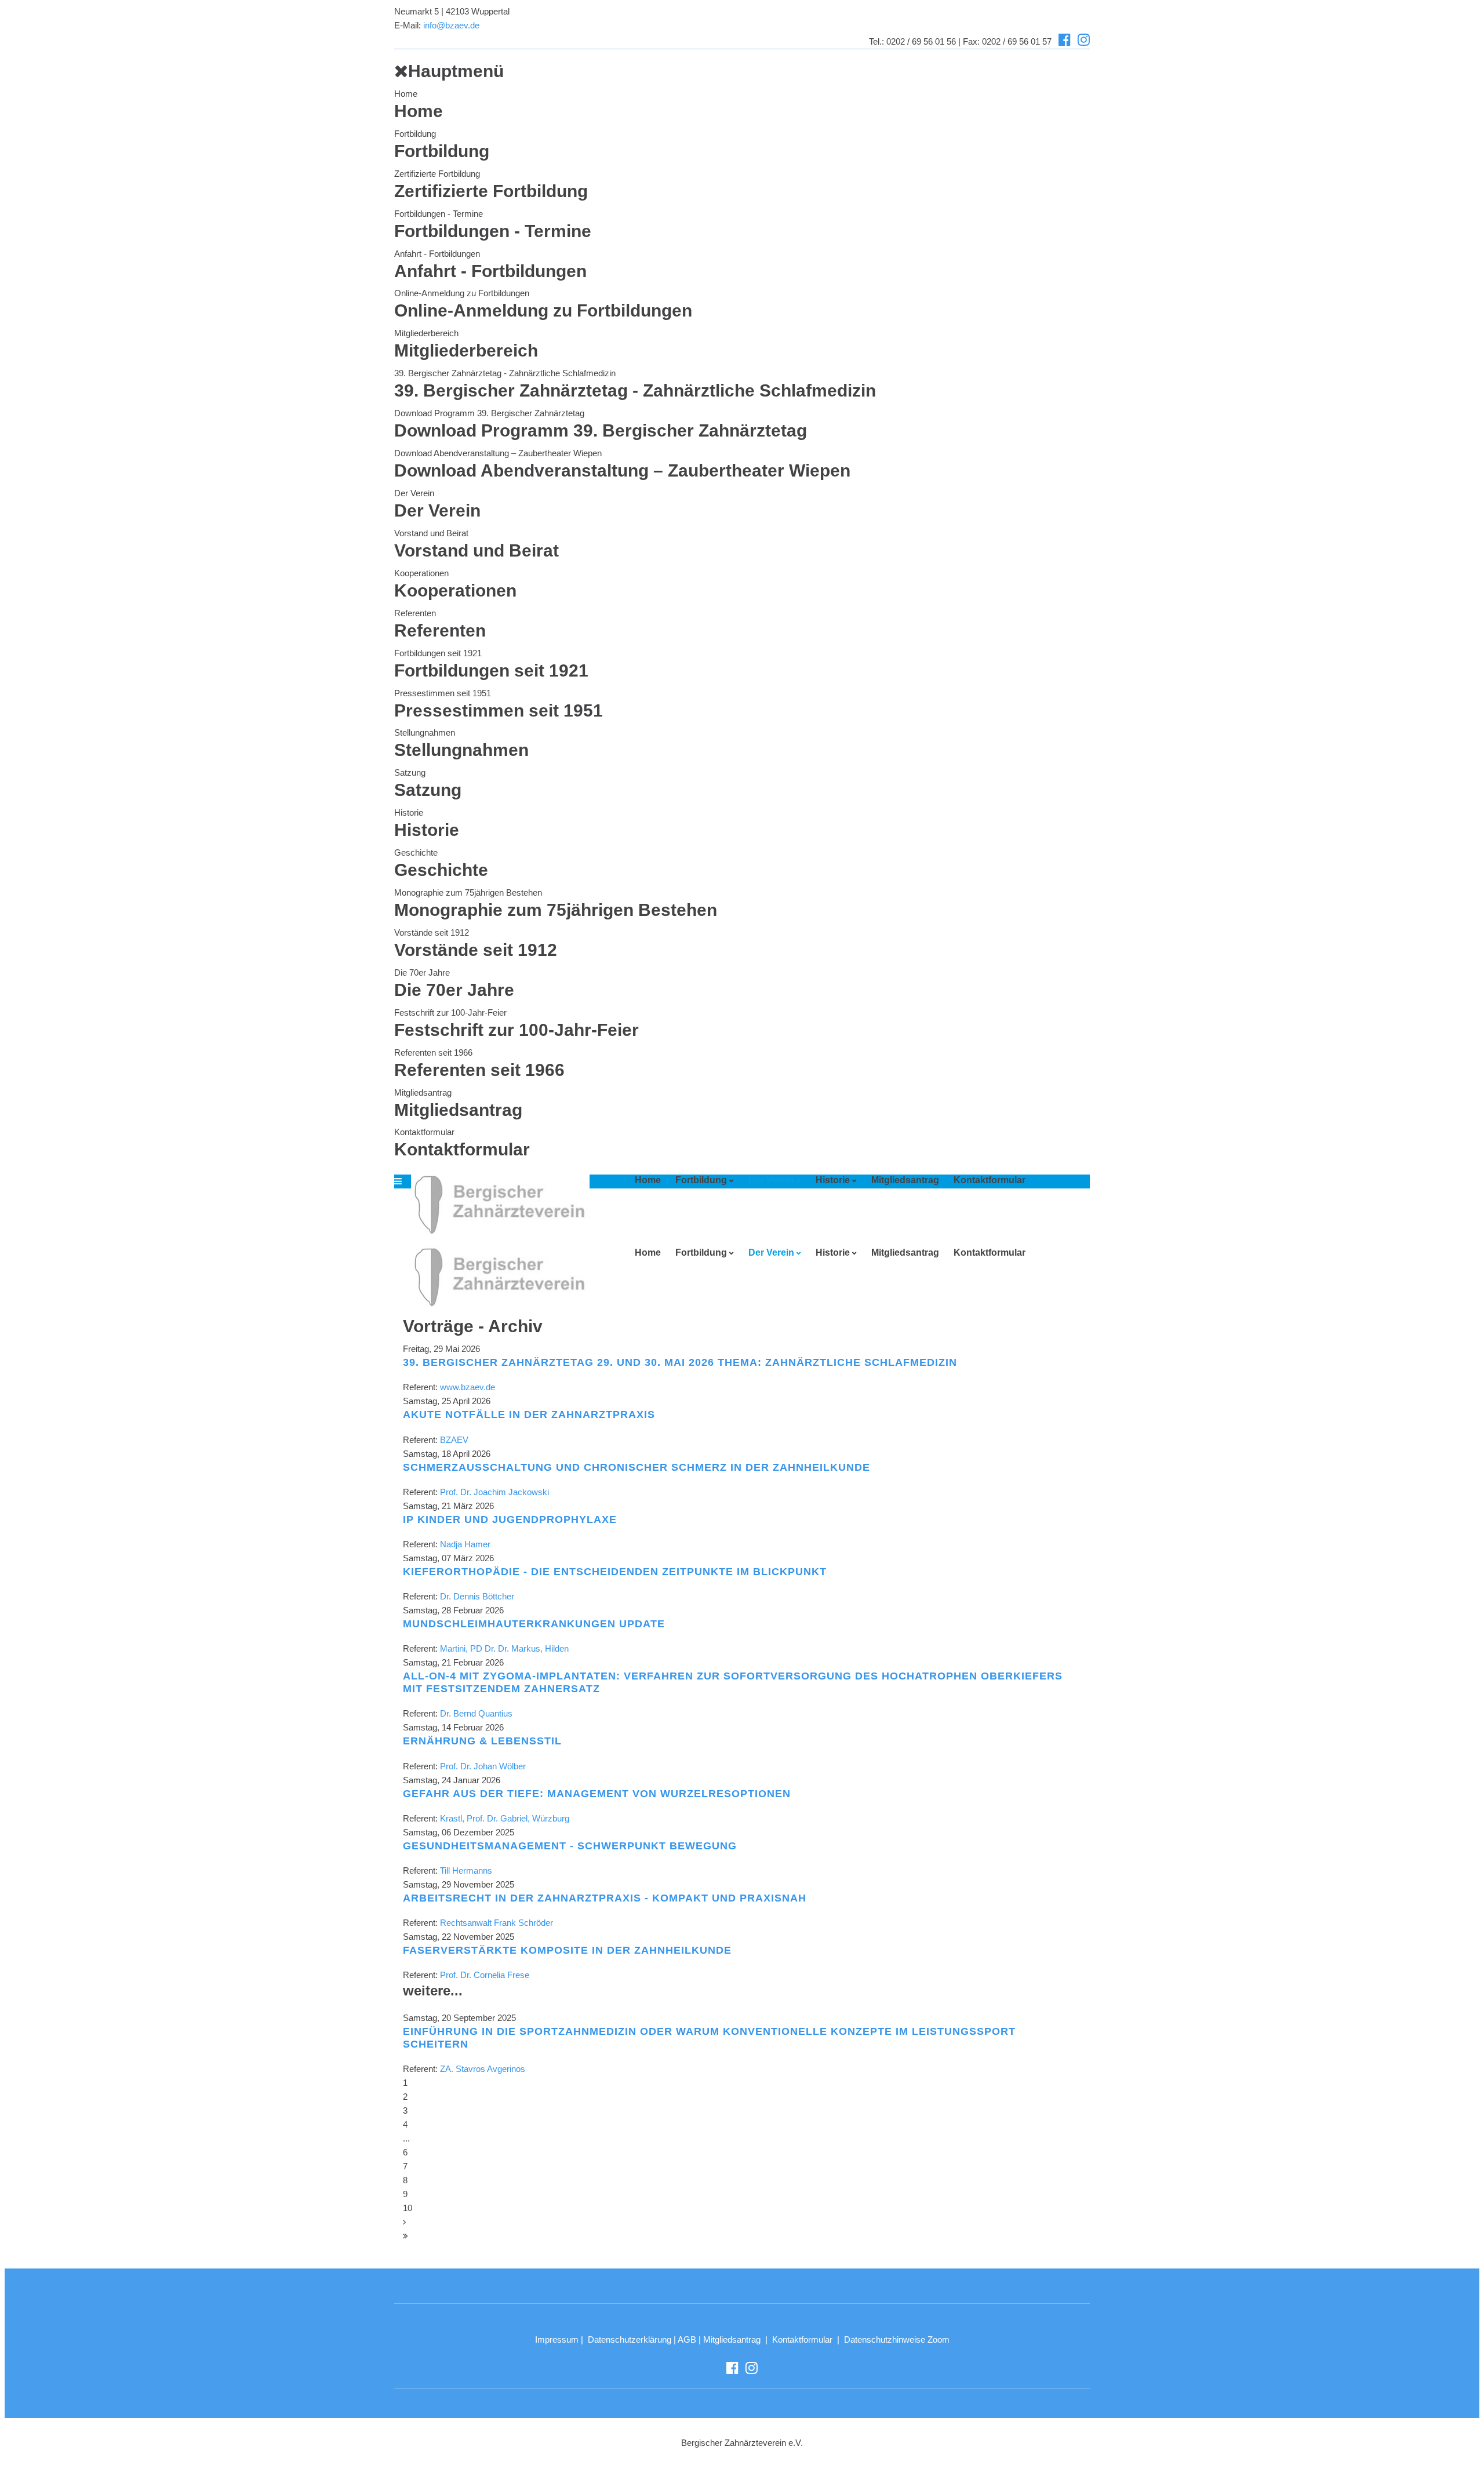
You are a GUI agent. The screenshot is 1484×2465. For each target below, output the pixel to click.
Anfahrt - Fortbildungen (437, 254)
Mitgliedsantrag (423, 1092)
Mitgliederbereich (426, 333)
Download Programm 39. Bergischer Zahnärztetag (489, 413)
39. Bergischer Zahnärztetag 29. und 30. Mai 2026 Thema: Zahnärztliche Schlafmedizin (680, 1362)
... (406, 2138)
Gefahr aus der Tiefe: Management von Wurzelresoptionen (597, 1794)
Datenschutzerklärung (630, 2339)
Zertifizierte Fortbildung (437, 174)
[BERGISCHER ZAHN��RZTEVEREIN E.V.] (496, 1204)
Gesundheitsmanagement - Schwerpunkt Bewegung (570, 1846)
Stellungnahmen (425, 732)
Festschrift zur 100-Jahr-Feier (450, 1012)
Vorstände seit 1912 (432, 932)
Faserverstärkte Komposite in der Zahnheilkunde (567, 1950)
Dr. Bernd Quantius (476, 1713)
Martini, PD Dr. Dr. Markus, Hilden (504, 1648)
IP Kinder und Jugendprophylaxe (510, 1519)
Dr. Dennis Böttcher (477, 1596)
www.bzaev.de (468, 1387)
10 (408, 2208)
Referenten (415, 613)
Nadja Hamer (465, 1544)
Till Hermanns (466, 1870)
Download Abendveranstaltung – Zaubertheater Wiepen (498, 453)
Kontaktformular (424, 1132)
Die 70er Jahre (422, 972)
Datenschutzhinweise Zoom (897, 2339)
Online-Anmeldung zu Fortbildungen (462, 293)
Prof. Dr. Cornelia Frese (485, 1975)
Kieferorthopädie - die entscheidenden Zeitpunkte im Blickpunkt (615, 1572)
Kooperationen (421, 573)
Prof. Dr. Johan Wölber (483, 1766)
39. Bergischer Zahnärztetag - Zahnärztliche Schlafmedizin (505, 373)
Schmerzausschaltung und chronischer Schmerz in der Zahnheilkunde (636, 1467)
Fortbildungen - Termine (439, 214)
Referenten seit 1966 (433, 1052)
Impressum (557, 2339)
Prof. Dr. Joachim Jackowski (494, 1492)
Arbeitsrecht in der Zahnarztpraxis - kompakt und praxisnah (605, 1898)
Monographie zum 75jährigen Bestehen (468, 892)
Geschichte (416, 852)
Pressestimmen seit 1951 (443, 693)
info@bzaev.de (451, 25)
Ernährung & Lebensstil (482, 1741)
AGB (687, 2339)
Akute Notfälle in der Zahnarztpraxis (529, 1415)
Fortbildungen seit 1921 (438, 653)
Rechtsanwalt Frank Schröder (497, 1923)
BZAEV (454, 1440)
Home (406, 94)
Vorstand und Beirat (431, 533)
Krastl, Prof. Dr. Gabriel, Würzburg (505, 1818)
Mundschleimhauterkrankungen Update (534, 1624)
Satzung (410, 772)
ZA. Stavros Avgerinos (483, 2069)
